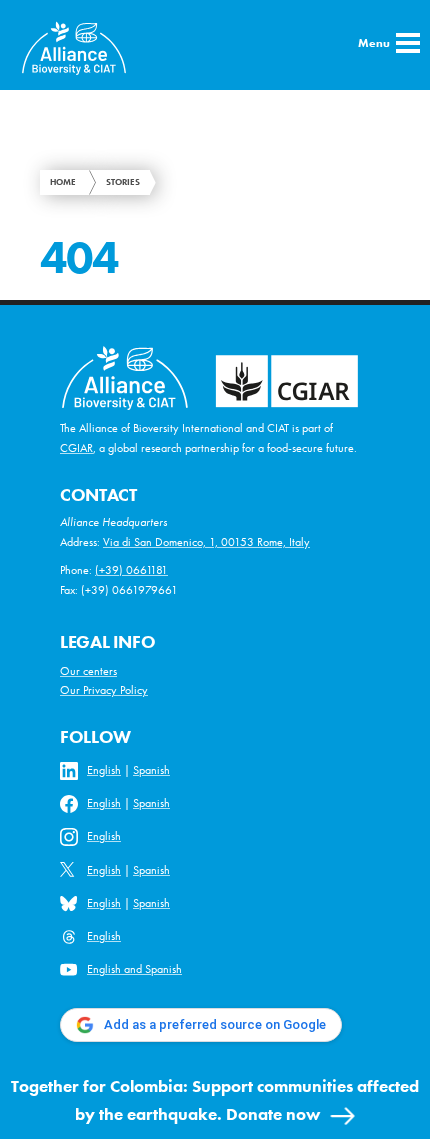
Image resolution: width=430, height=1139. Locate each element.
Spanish (151, 770)
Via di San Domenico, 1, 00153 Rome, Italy (206, 542)
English (104, 770)
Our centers (88, 671)
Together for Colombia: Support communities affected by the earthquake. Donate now (215, 1100)
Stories (123, 182)
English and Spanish (134, 969)
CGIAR (76, 448)
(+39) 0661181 (131, 570)
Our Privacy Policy (104, 690)
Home (63, 182)
